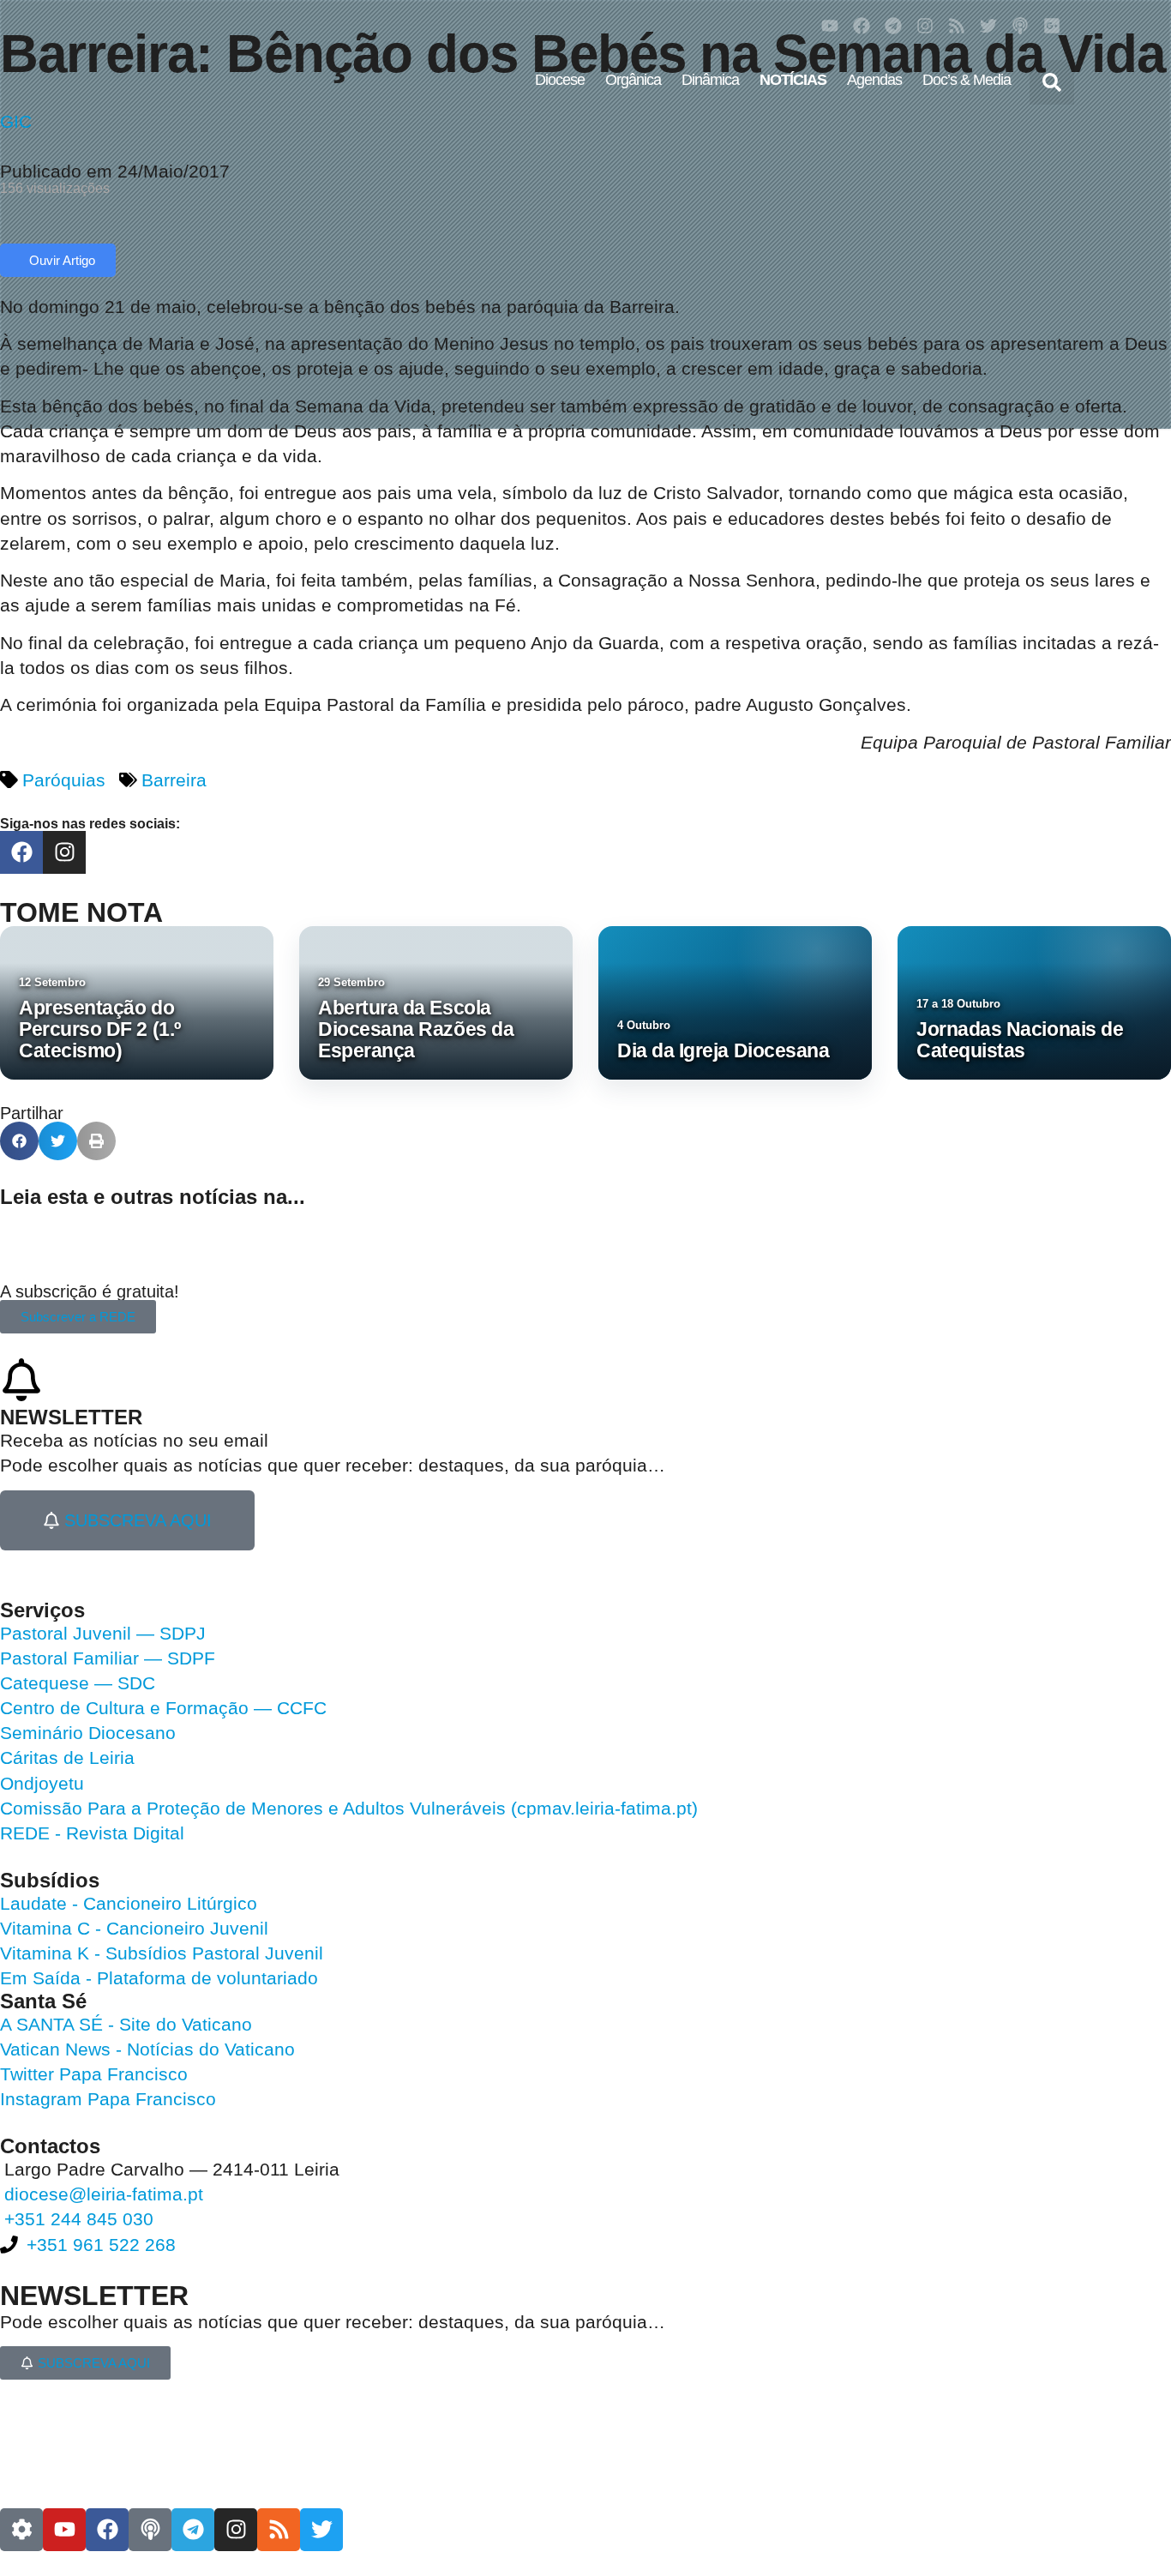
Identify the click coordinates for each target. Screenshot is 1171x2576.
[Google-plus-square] (1052, 26)
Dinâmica (710, 80)
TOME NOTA (81, 912)
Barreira (174, 780)
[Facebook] (862, 26)
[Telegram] (893, 26)
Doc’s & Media (967, 80)
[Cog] (21, 2530)
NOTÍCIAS (793, 80)
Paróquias (64, 780)
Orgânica (633, 80)
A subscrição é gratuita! (90, 1291)
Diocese (560, 80)
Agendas (874, 80)
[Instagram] (925, 26)
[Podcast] (1020, 26)
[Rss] (957, 26)
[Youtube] (830, 26)
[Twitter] (988, 26)
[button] (1052, 82)
